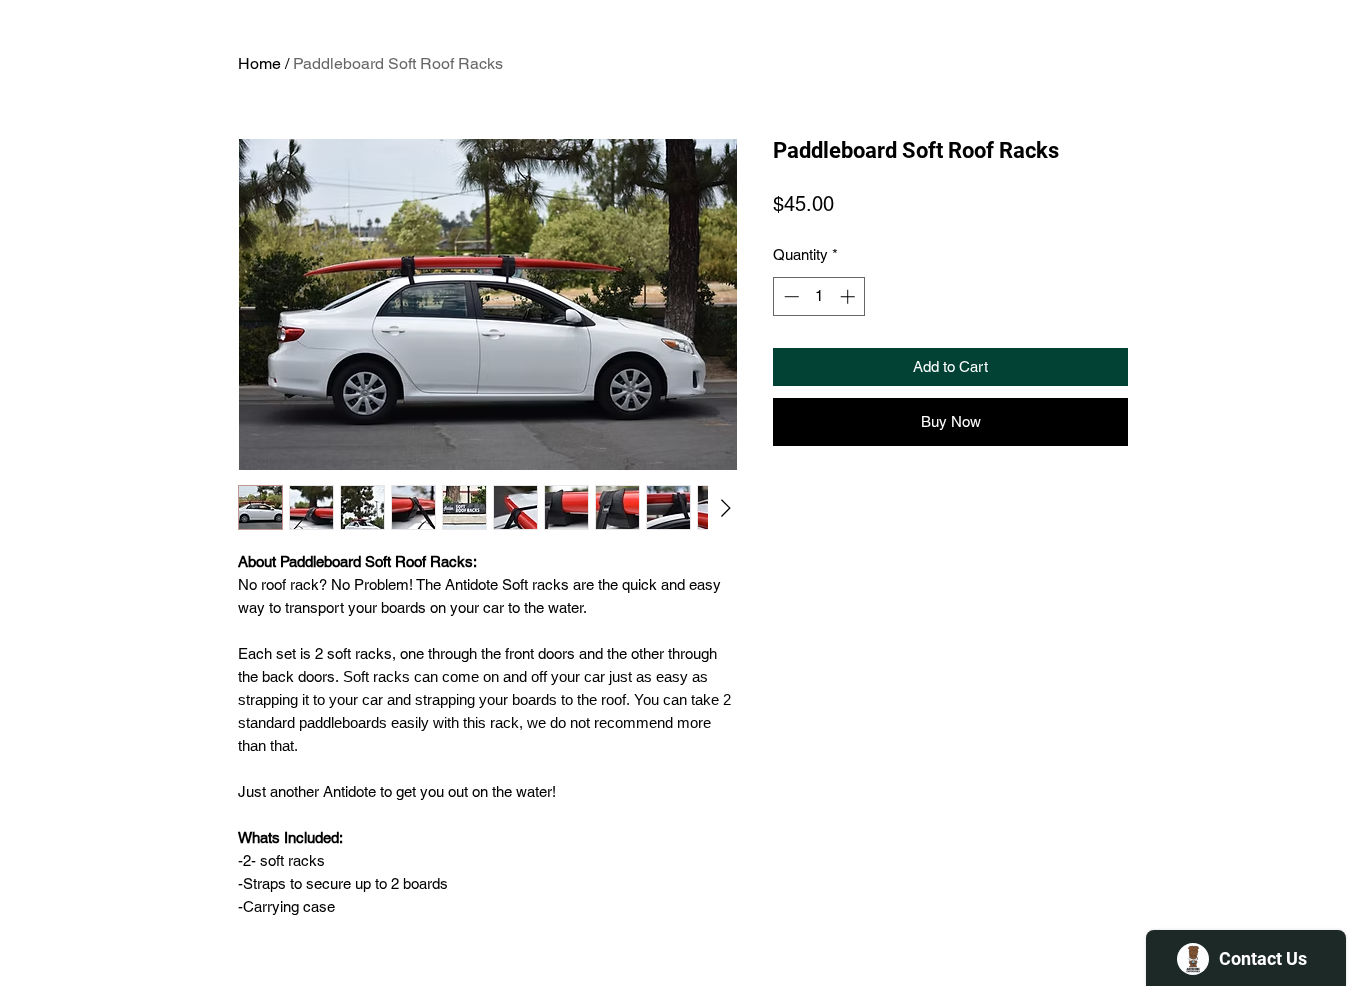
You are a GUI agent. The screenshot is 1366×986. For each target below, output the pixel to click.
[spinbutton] (819, 296)
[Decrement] (789, 296)
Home (259, 63)
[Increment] (849, 296)
